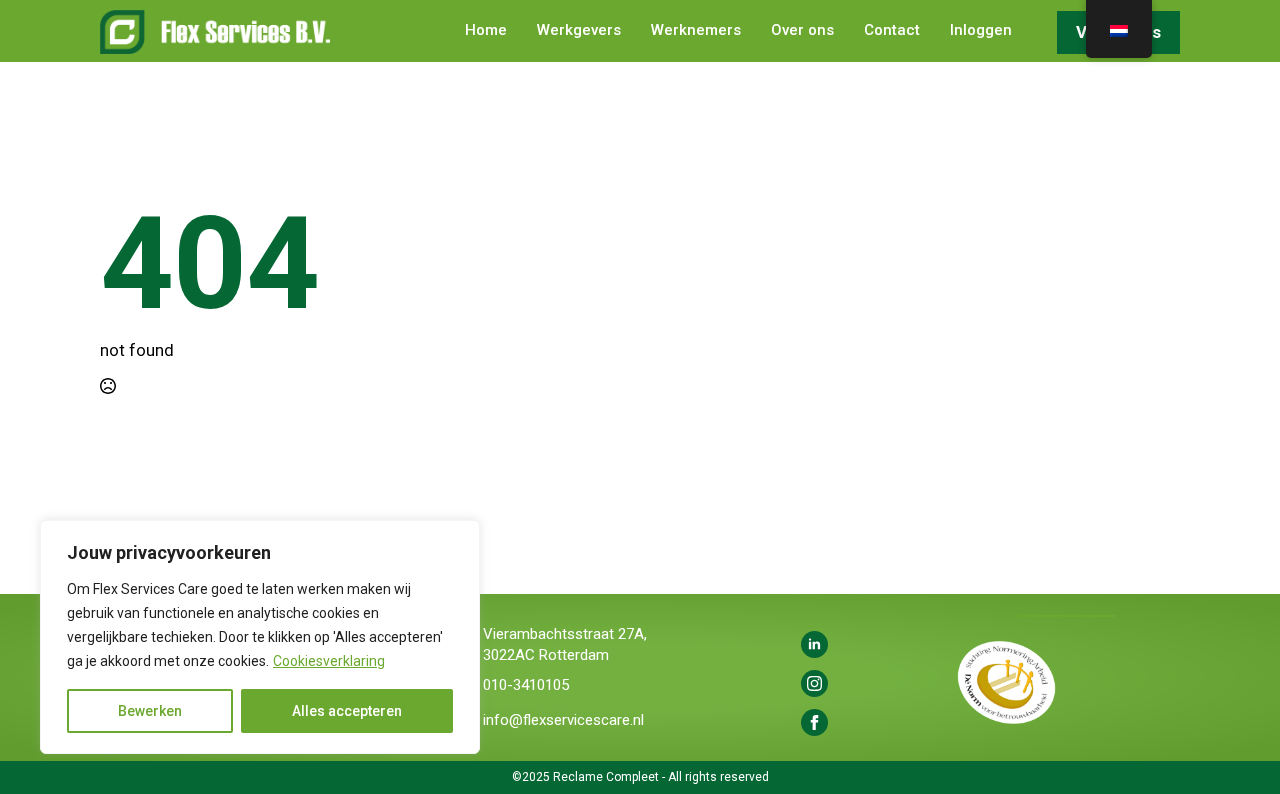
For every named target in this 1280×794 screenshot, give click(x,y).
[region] (260, 637)
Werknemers (696, 31)
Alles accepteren (347, 711)
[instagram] (814, 683)
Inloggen (981, 31)
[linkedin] (814, 644)
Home (486, 31)
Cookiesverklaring (329, 661)
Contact (892, 31)
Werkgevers (579, 31)
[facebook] (814, 722)
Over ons (802, 31)
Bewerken (150, 711)
